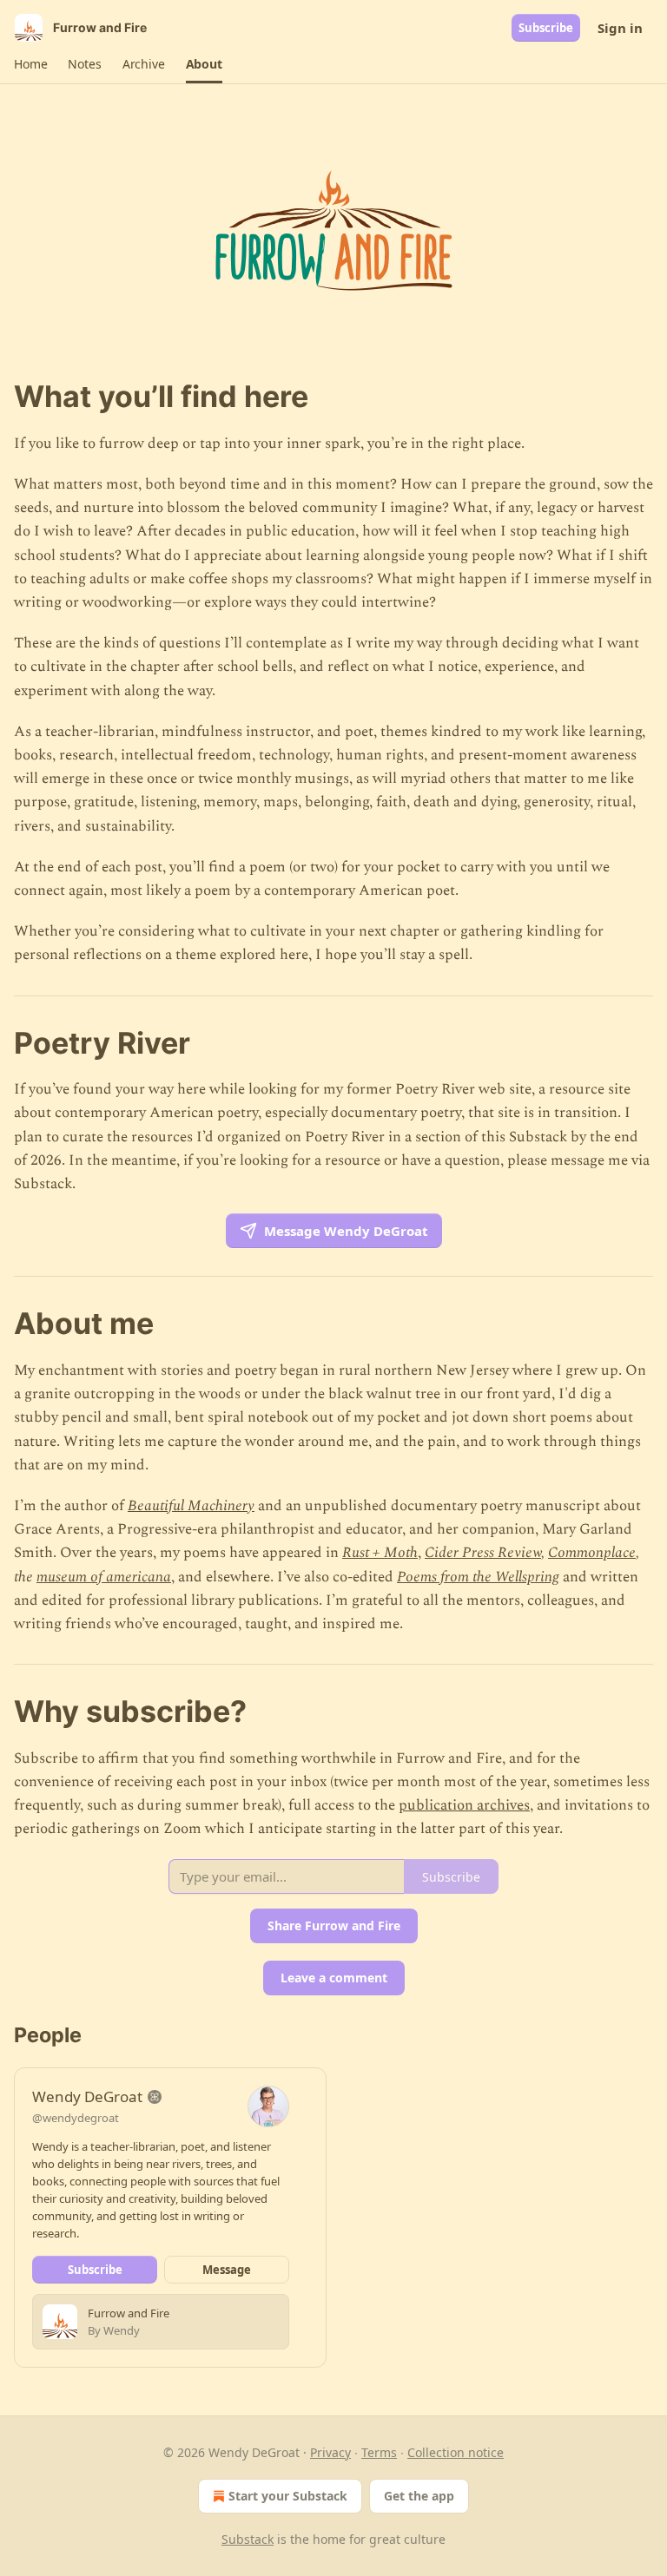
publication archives (464, 1805)
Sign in (620, 28)
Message (227, 2270)
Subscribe (546, 28)
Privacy (330, 2452)
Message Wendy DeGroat (346, 1231)
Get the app (419, 2496)
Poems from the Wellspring (478, 1577)
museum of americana (104, 1577)
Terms (379, 2452)
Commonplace (592, 1553)
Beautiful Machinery (191, 1506)
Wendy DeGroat (87, 2096)
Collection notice (456, 2452)
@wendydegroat (76, 2118)
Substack (248, 2539)
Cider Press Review (483, 1553)
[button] (30, 64)
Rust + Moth (380, 1553)
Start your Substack (288, 2496)
